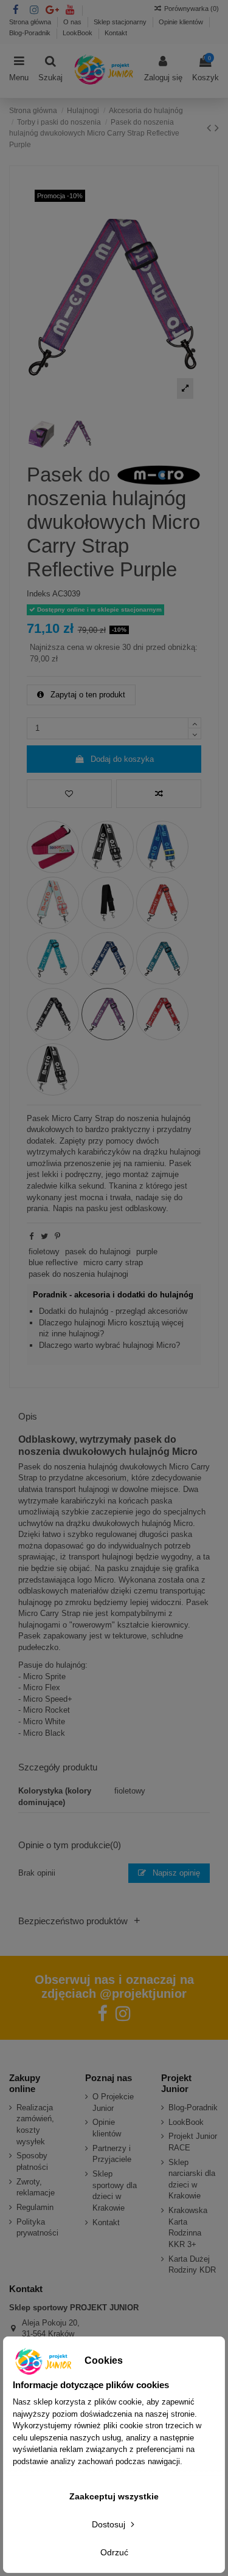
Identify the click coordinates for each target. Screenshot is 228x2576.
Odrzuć (114, 2552)
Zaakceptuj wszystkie (114, 2496)
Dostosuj (110, 2524)
